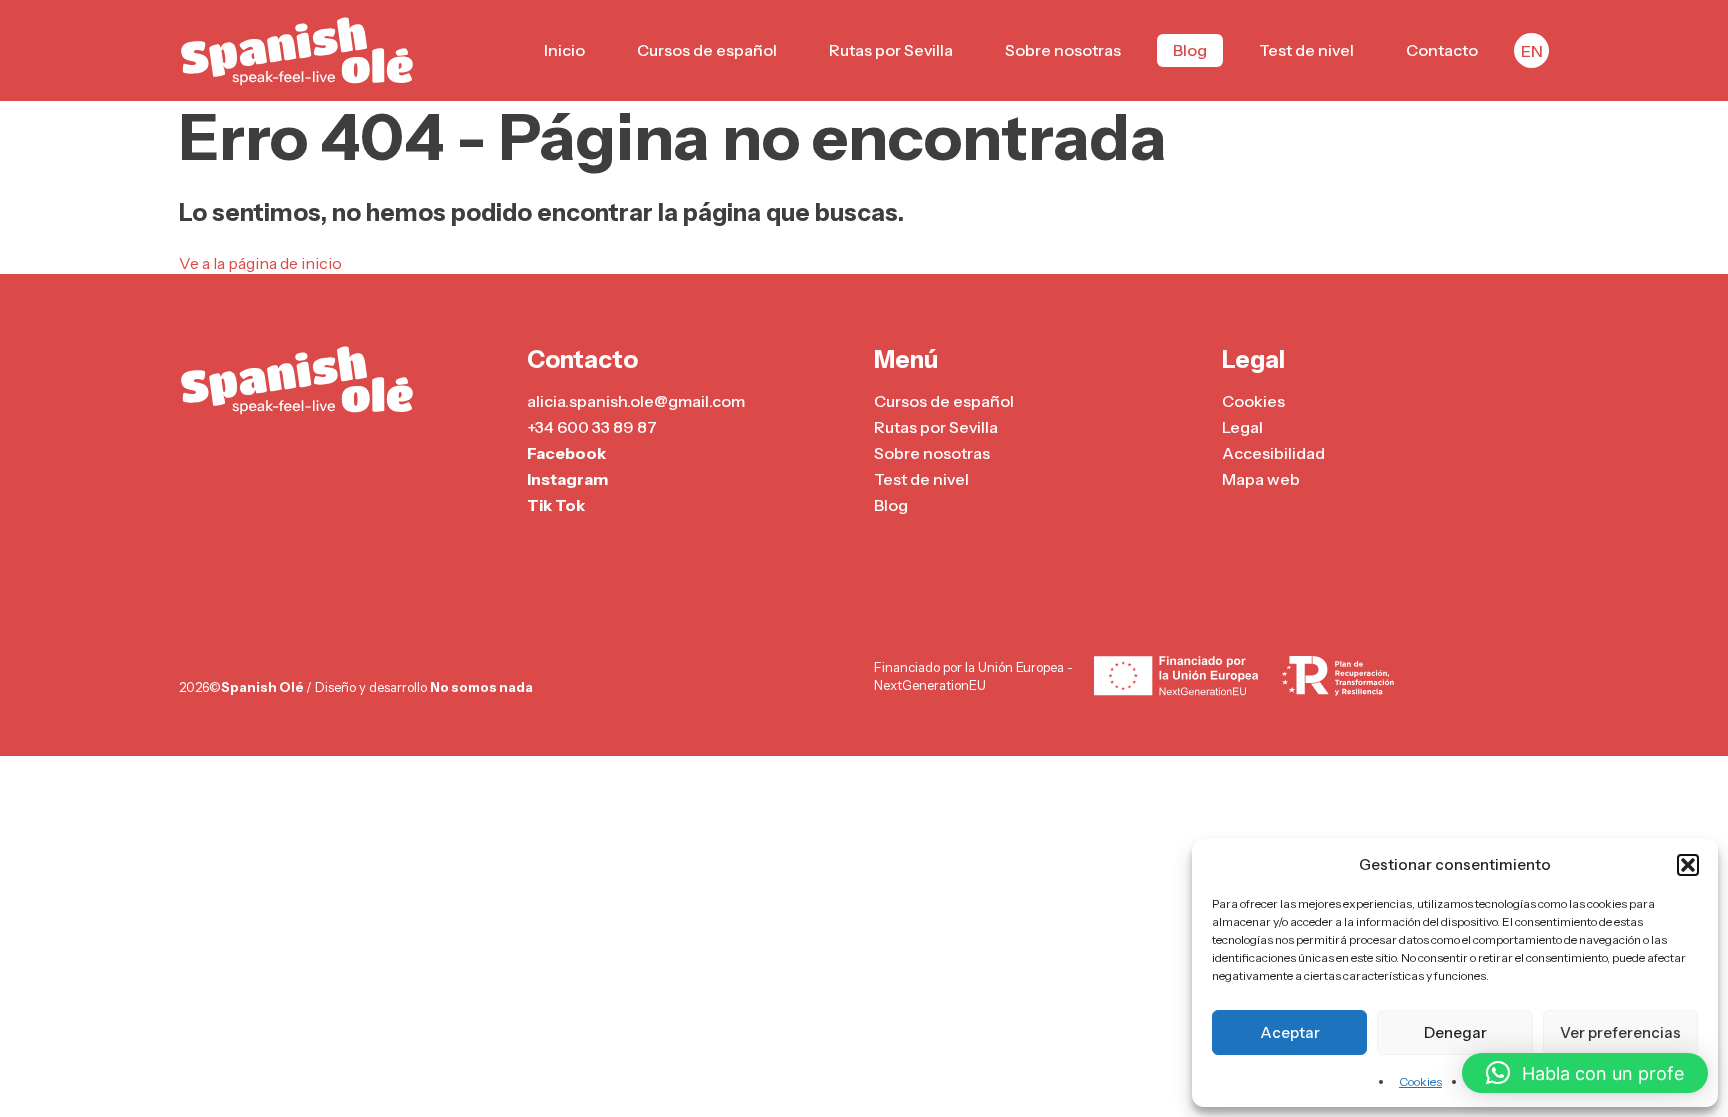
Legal (1242, 427)
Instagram (567, 479)
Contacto (1442, 50)
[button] (1688, 865)
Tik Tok (556, 505)
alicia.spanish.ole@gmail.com (636, 401)
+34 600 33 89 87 (592, 427)
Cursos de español (707, 50)
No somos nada (481, 687)
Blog (1190, 50)
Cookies (1420, 1081)
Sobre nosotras (1063, 50)
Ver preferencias (1620, 1032)
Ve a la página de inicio (260, 263)
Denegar (1455, 1032)
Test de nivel (1306, 50)
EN (1532, 51)
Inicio (564, 50)
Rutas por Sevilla (891, 50)
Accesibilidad (1273, 453)
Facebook (566, 453)
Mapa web (1261, 479)
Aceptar (1290, 1032)
